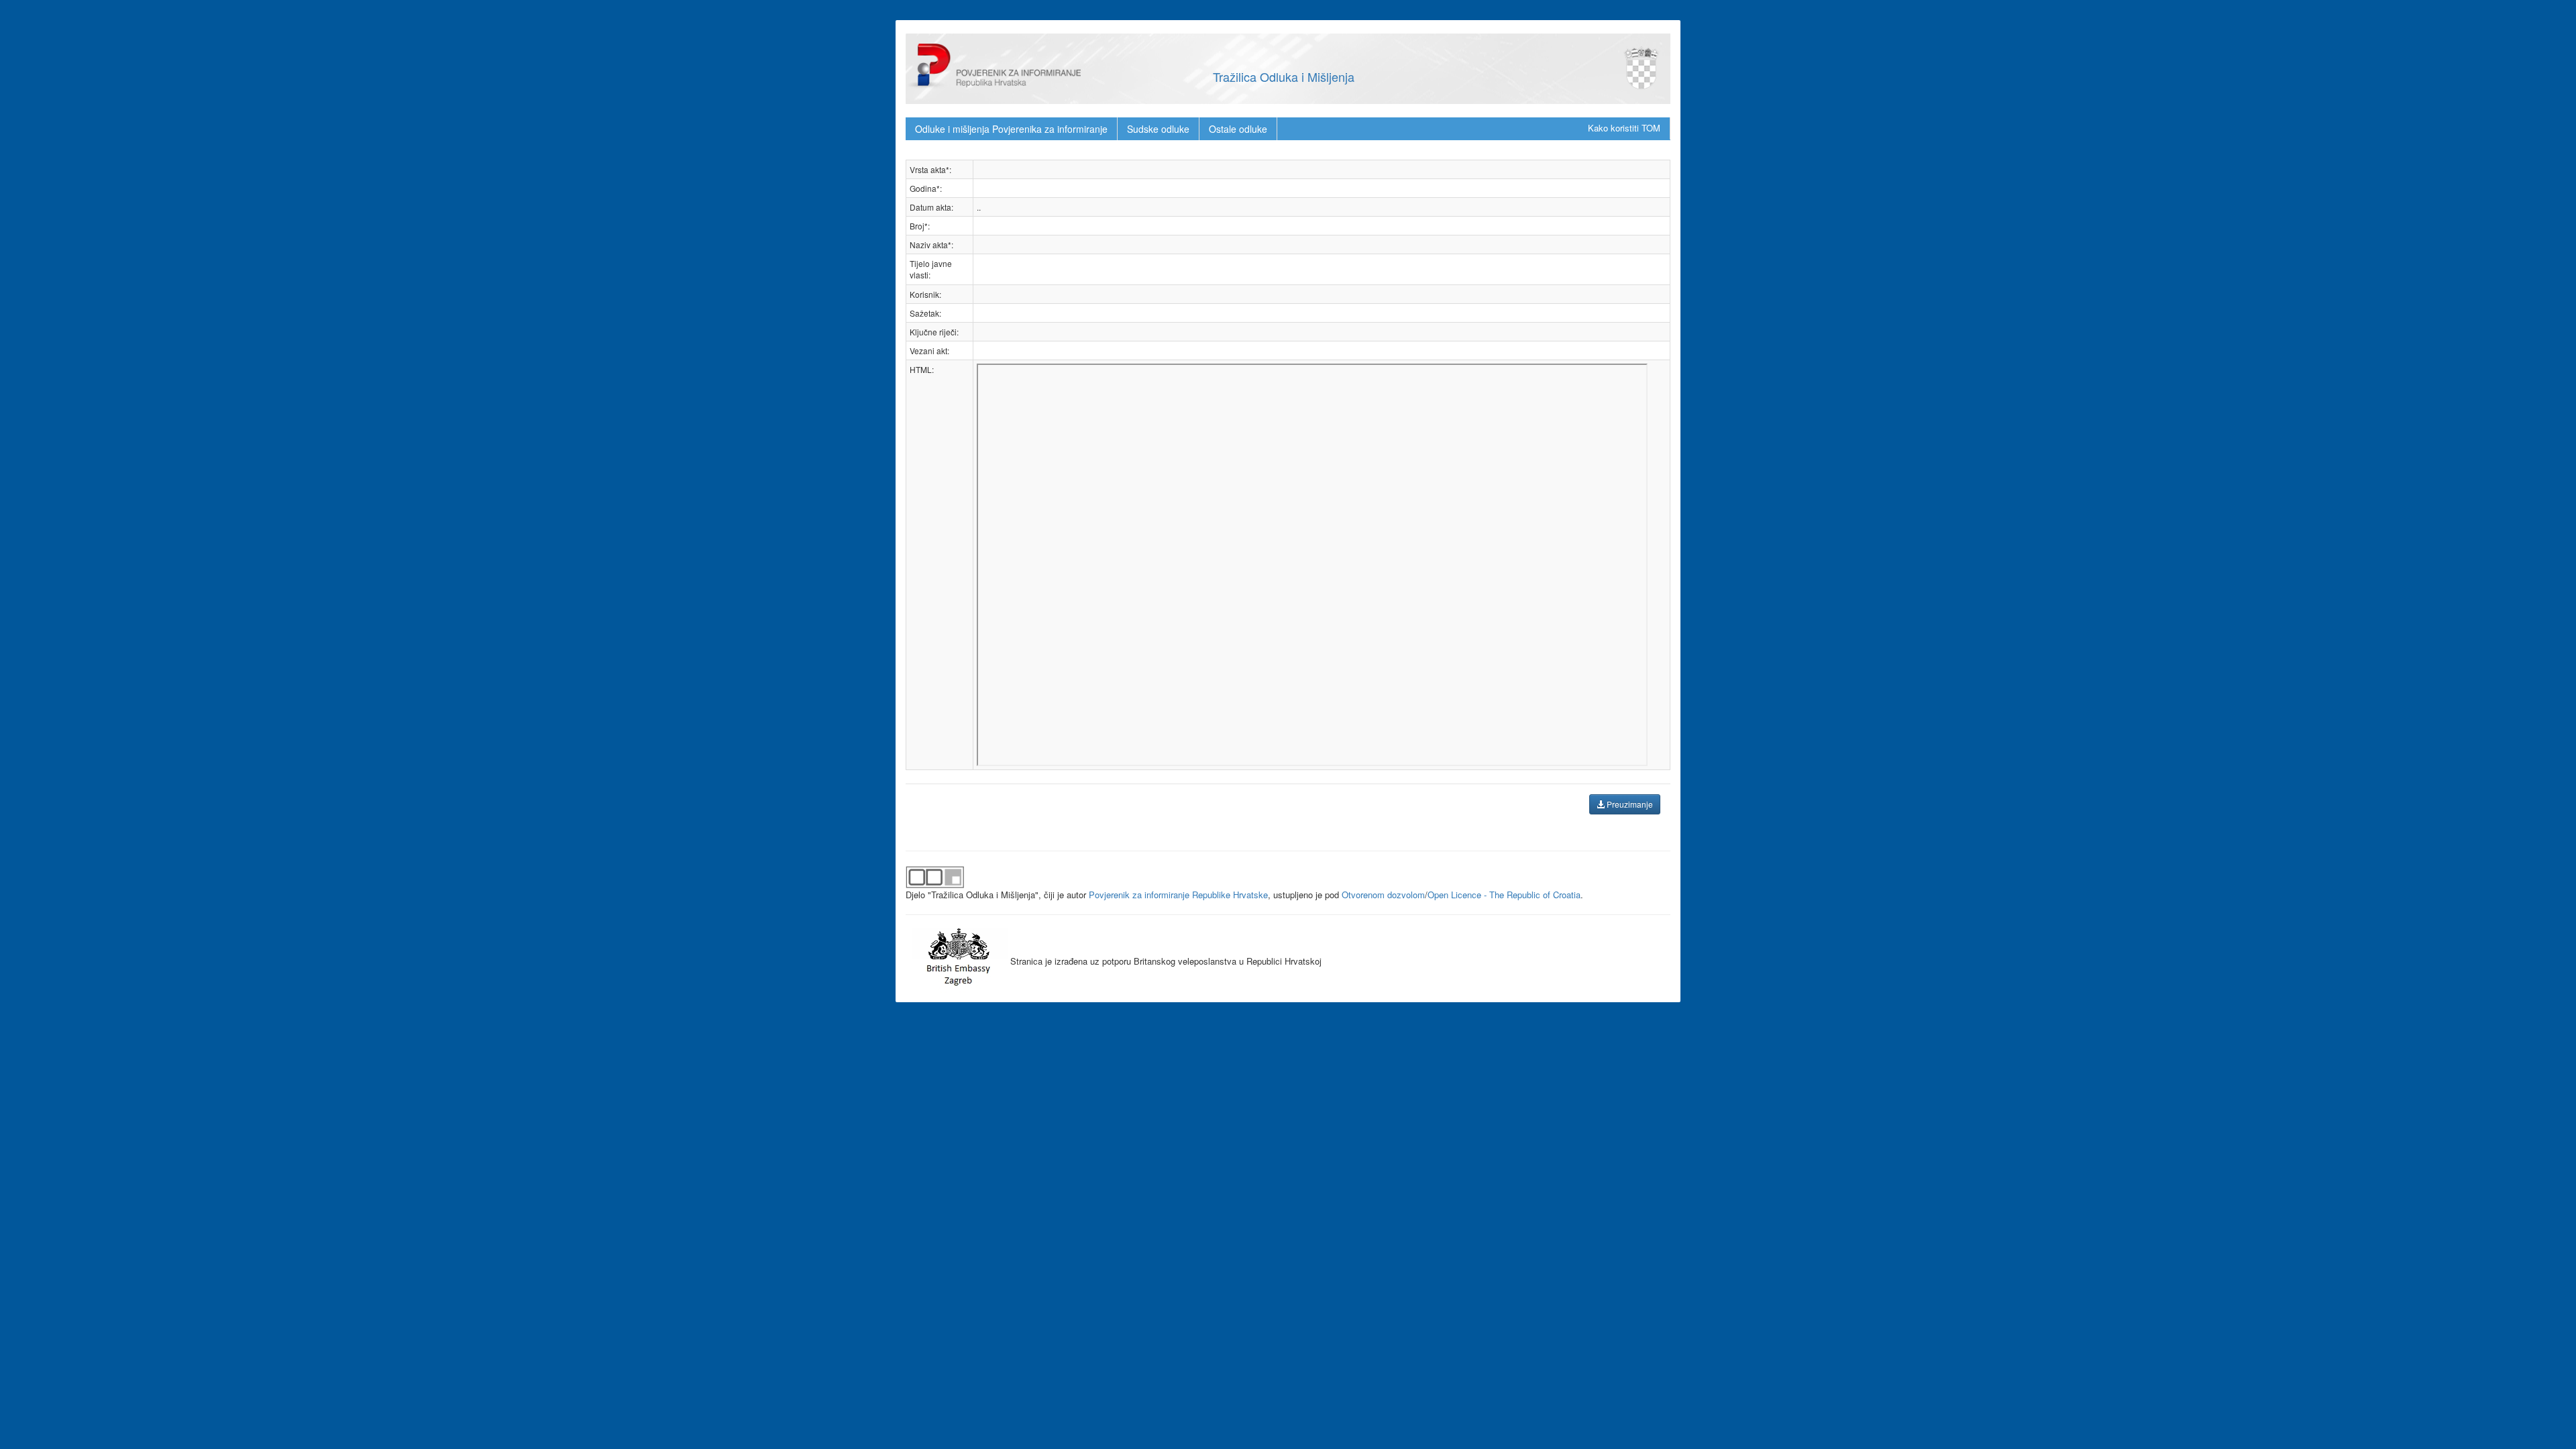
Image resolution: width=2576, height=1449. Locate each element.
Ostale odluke (1238, 129)
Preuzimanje (1629, 804)
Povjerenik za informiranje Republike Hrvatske (1178, 895)
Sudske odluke (1158, 129)
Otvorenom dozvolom (1383, 895)
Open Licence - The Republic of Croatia (1504, 895)
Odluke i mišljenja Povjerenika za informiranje (1011, 129)
